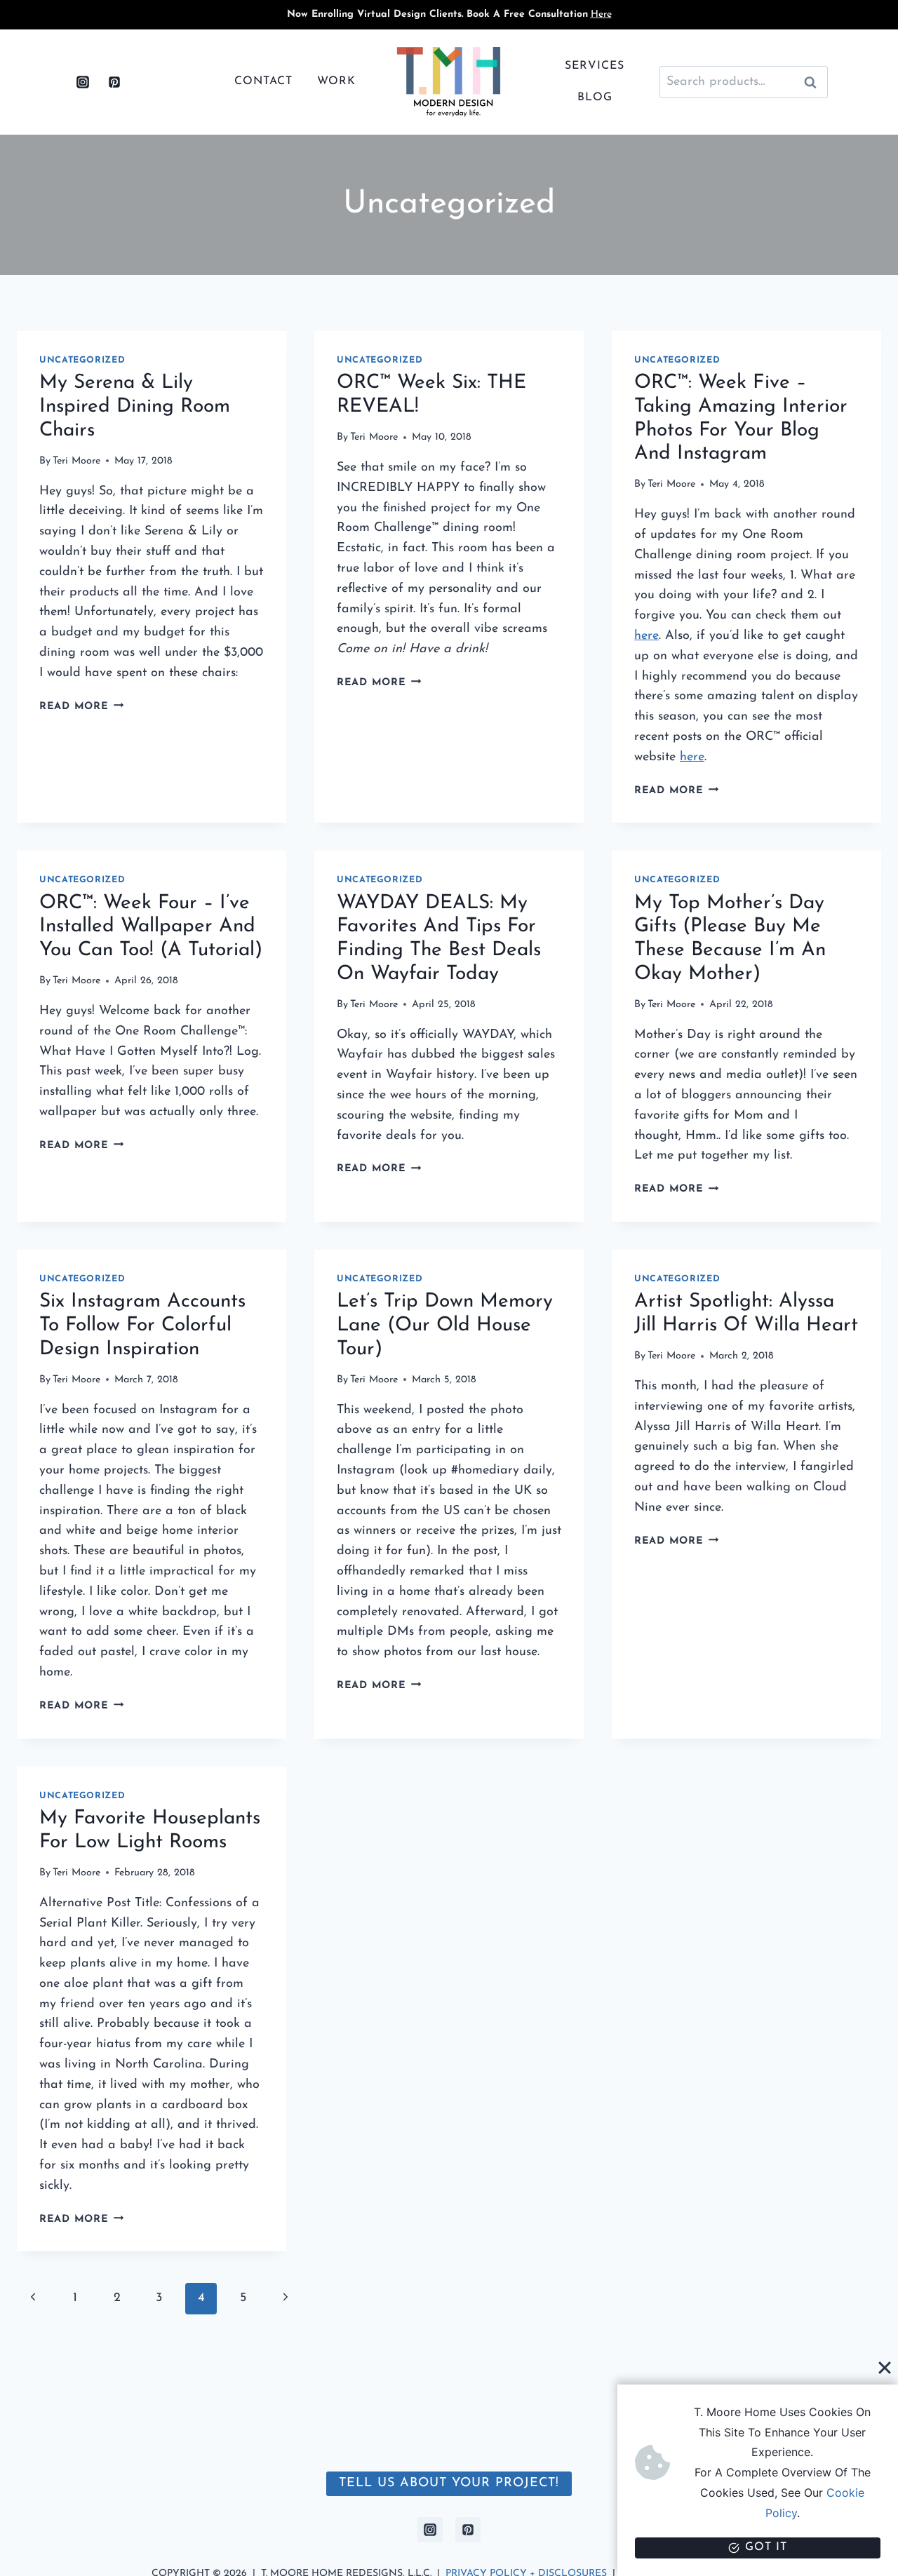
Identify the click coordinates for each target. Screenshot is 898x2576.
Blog (595, 97)
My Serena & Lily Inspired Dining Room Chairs (135, 406)
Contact (263, 81)
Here (601, 14)
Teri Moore (76, 461)
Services (595, 66)
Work (336, 81)
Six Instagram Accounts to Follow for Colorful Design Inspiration (142, 1325)
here (646, 636)
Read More (81, 707)
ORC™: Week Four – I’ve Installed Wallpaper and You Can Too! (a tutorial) (151, 927)
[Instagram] (83, 82)
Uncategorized (82, 360)
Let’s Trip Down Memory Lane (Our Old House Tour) (445, 1325)
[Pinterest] (114, 82)
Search (815, 82)
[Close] (885, 2367)
